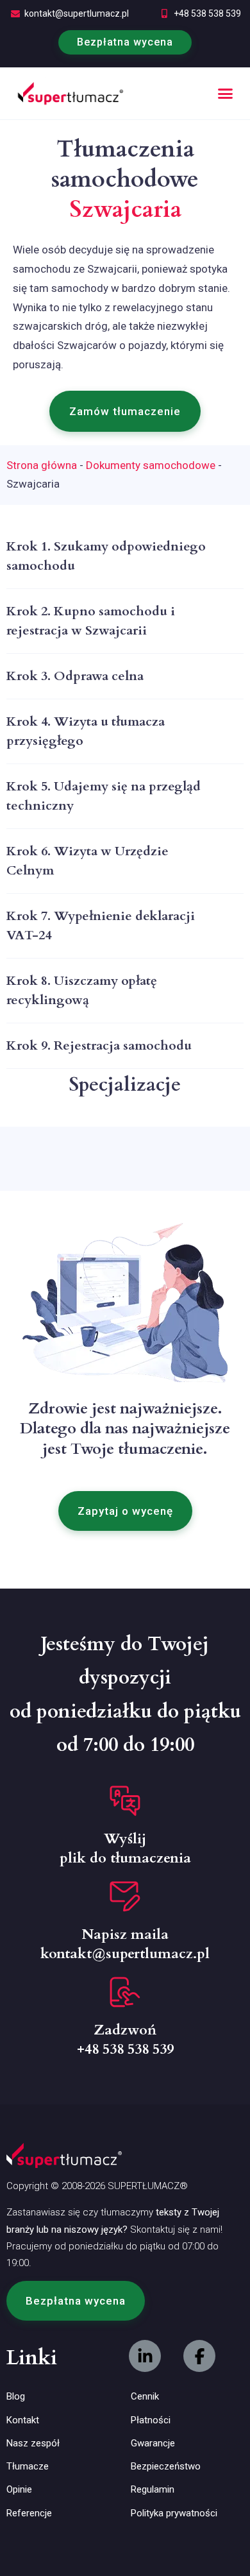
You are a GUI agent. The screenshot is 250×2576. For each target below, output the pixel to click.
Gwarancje (153, 2443)
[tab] (125, 557)
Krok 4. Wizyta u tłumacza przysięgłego (86, 731)
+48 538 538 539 (207, 13)
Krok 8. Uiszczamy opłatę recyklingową (82, 990)
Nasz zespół (33, 2443)
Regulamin (153, 2489)
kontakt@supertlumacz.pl (77, 13)
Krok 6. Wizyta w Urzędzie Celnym (88, 861)
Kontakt (23, 2420)
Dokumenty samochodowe (151, 465)
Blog (16, 2396)
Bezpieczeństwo (166, 2466)
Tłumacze (28, 2466)
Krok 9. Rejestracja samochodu (99, 1045)
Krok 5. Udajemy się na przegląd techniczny (104, 796)
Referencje (29, 2513)
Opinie (19, 2489)
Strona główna (42, 465)
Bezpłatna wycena (125, 42)
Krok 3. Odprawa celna (75, 676)
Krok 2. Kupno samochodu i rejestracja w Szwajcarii (91, 621)
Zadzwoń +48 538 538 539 (125, 2040)
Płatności (151, 2420)
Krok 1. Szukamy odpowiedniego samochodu (106, 556)
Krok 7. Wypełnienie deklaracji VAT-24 (101, 925)
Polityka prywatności (174, 2513)
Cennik (145, 2396)
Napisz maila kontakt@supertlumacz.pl (125, 1944)
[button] (226, 94)
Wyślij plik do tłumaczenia (125, 1848)
